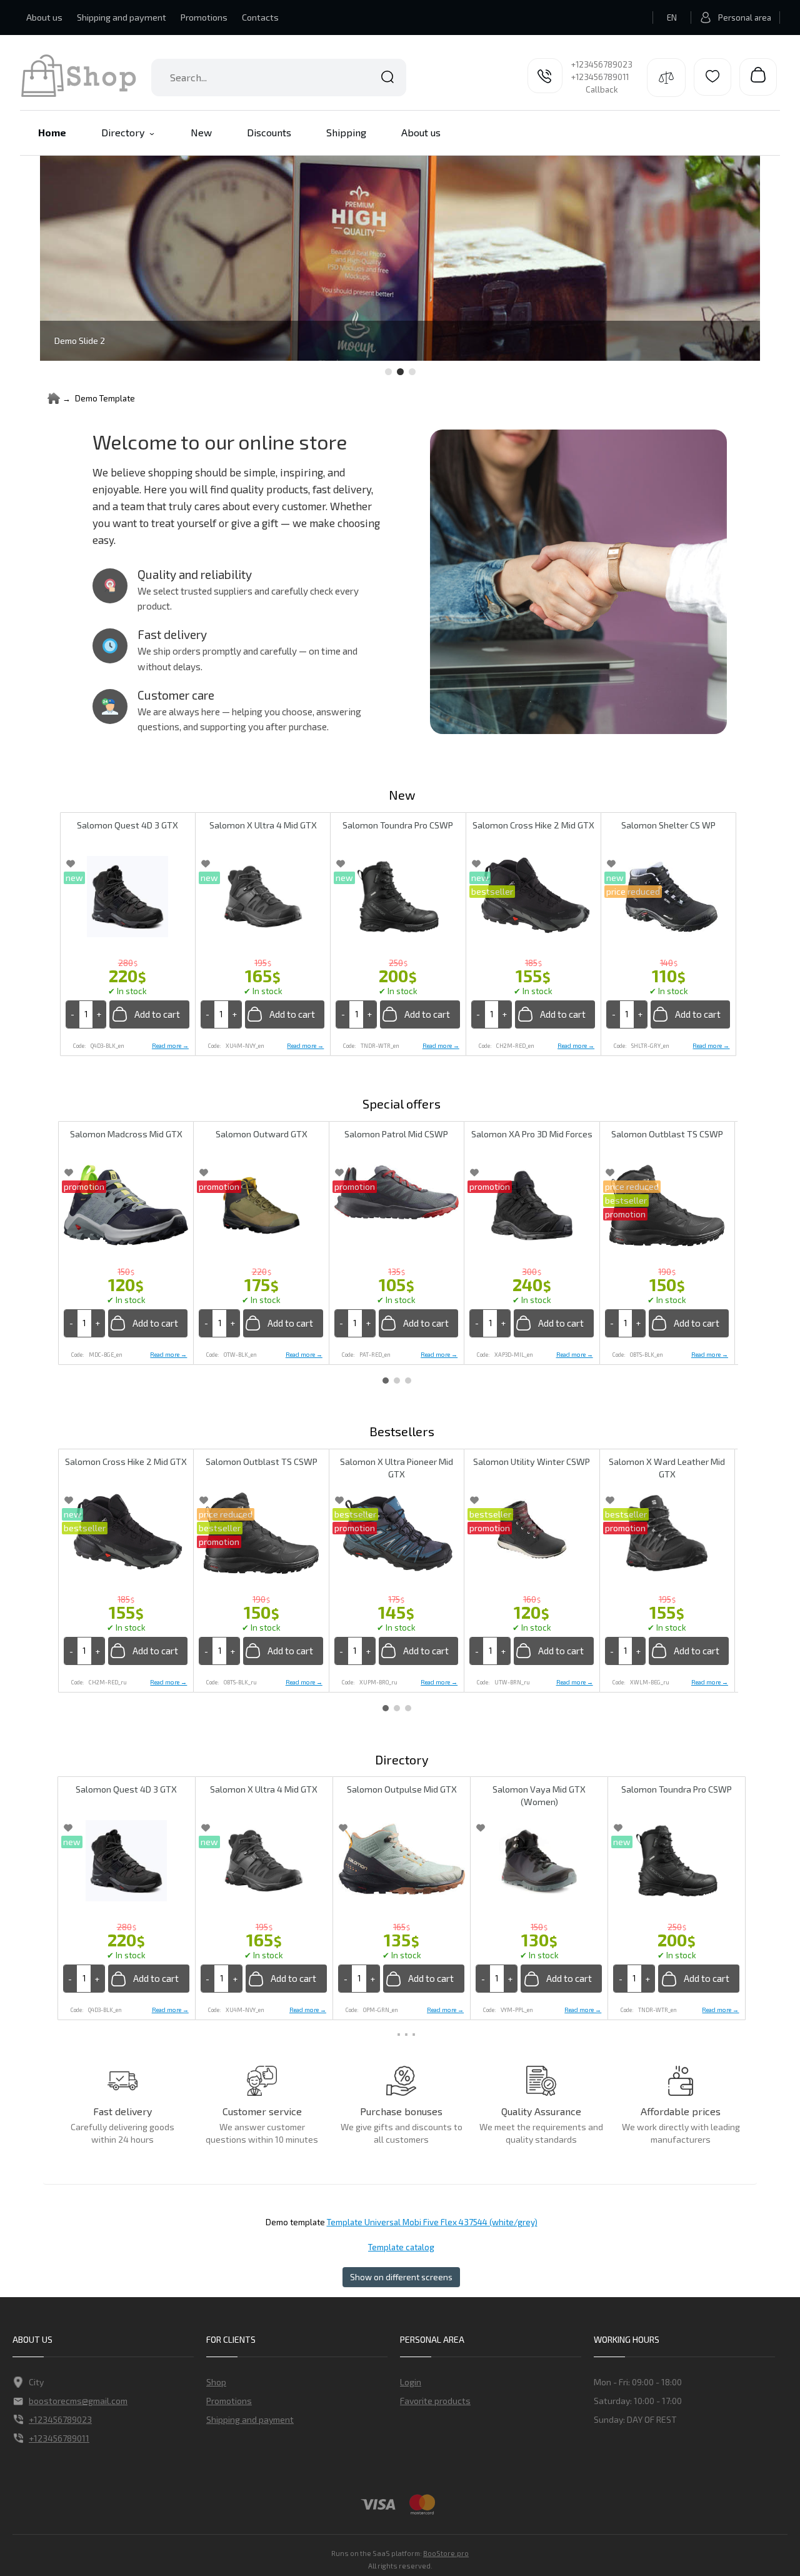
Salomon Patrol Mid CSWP (396, 1134)
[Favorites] (712, 77)
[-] (73, 1014)
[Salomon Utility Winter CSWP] (532, 1530)
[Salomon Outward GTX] (261, 1205)
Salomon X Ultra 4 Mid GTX (263, 825)
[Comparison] (666, 78)
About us (44, 17)
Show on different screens (401, 2277)
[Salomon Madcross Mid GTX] (126, 1205)
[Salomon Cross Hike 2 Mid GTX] (533, 897)
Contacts (260, 17)
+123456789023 (602, 64)
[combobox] (279, 78)
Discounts (269, 132)
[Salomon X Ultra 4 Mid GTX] (263, 897)
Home (52, 132)
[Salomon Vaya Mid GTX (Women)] (539, 1861)
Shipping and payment (122, 17)
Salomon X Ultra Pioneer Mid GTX (397, 1468)
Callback (602, 89)
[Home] (54, 398)
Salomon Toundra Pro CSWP (398, 825)
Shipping (346, 132)
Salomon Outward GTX (262, 1134)
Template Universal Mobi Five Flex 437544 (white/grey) (432, 2222)
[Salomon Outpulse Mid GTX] (402, 1858)
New (201, 132)
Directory (123, 132)
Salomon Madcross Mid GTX (126, 1134)
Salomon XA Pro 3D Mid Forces (532, 1134)
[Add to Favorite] (71, 863)
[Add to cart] (149, 1014)
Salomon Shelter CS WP (668, 825)
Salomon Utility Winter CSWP (532, 1462)
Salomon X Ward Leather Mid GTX (667, 1468)
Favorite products (435, 2401)
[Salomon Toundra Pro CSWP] (398, 897)
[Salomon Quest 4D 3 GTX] (128, 897)
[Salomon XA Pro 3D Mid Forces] (532, 1205)
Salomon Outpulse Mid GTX (402, 1789)
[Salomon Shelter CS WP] (668, 897)
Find (387, 78)
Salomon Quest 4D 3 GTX (127, 825)
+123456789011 (600, 77)
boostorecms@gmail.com (78, 2401)
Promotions (204, 17)
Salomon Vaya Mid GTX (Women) (539, 1795)
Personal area (745, 18)
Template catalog (401, 2247)
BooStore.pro (446, 2553)
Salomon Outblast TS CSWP (667, 1134)
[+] (99, 1014)
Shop (216, 2382)
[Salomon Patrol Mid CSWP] (397, 1192)
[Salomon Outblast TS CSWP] (667, 1205)
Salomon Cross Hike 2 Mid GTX (533, 825)
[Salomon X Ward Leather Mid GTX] (667, 1533)
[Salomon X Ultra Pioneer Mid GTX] (397, 1533)
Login (411, 2382)
